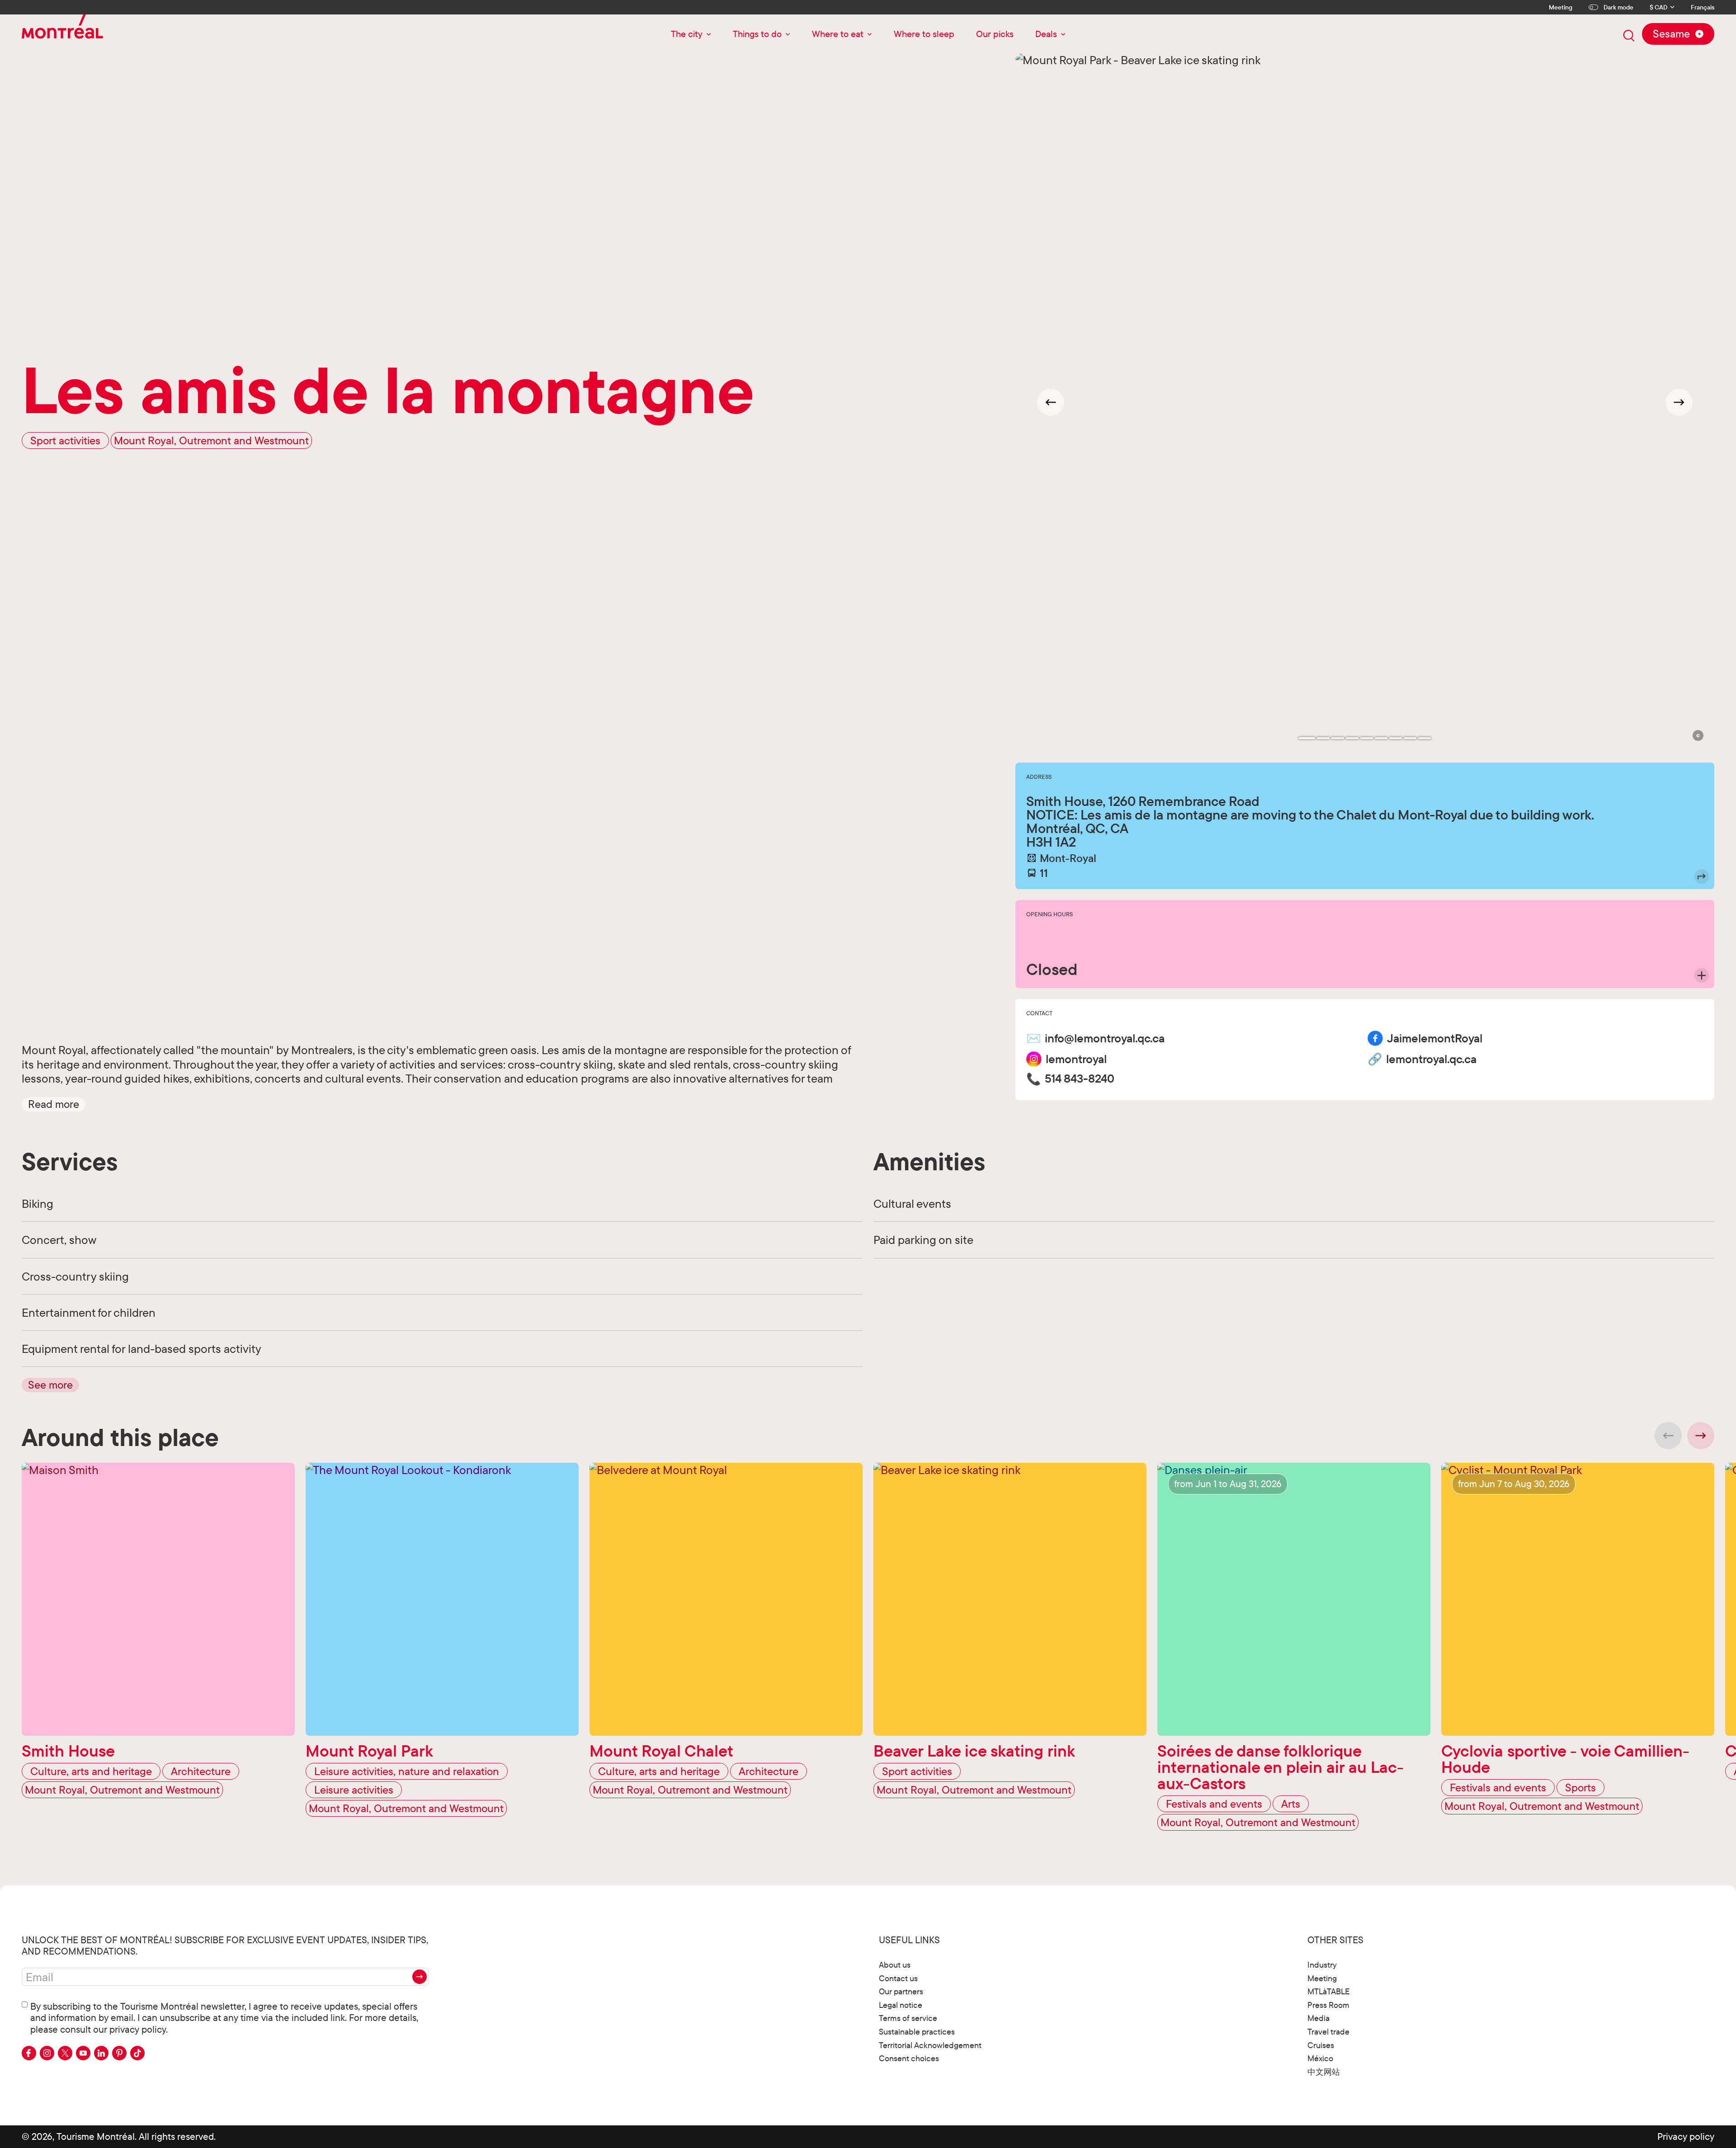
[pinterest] (119, 2053)
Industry (1322, 1965)
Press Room (1328, 2005)
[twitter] (65, 2053)
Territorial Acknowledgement (930, 2045)
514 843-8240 (1080, 1079)
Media (1319, 2018)
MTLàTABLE (1329, 1991)
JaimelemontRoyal (1435, 1038)
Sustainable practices (917, 2032)
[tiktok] (137, 2053)
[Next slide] (1679, 402)
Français (1703, 7)
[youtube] (83, 2053)
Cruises (1321, 2045)
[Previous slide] (1668, 1436)
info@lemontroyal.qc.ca (1105, 1038)
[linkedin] (101, 2053)
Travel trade (1328, 2032)
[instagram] (47, 2053)
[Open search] (1629, 36)
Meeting (1561, 7)
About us (895, 1965)
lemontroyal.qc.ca (1431, 1059)
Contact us (898, 1978)
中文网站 (1324, 2072)
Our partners (901, 1991)
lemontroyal (1076, 1059)
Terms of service (908, 2018)
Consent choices (909, 2058)
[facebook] (29, 2053)
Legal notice (901, 2005)
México (1320, 2058)
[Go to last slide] (1051, 402)
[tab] (1307, 738)
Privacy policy (1686, 2136)
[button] (54, 1104)
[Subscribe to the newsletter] (420, 1977)
